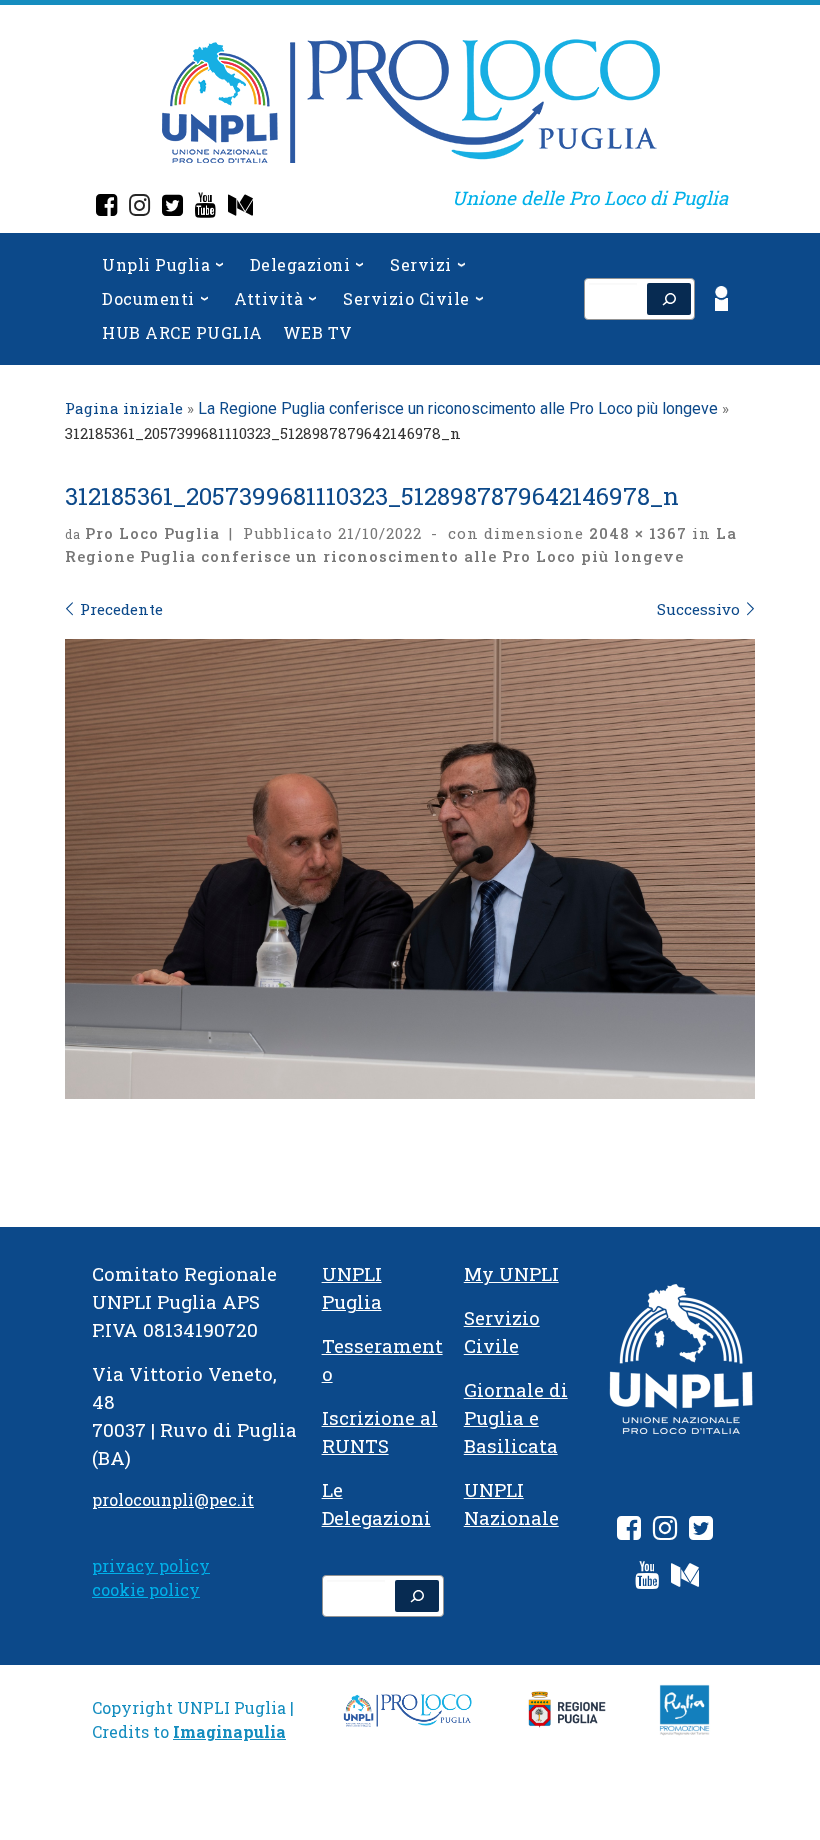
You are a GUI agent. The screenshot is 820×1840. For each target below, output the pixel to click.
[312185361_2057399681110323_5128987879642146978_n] (410, 869)
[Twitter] (172, 207)
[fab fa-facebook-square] (629, 1531)
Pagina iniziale (124, 408)
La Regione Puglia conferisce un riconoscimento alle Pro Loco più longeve (458, 408)
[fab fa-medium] (685, 1578)
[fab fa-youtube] (647, 1578)
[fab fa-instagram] (665, 1531)
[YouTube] (205, 207)
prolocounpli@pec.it (173, 1499)
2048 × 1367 (635, 533)
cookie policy (146, 1589)
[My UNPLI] (240, 207)
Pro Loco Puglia (152, 533)
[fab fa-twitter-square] (701, 1531)
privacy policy (151, 1565)
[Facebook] (106, 207)
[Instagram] (139, 207)
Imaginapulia (229, 1731)
